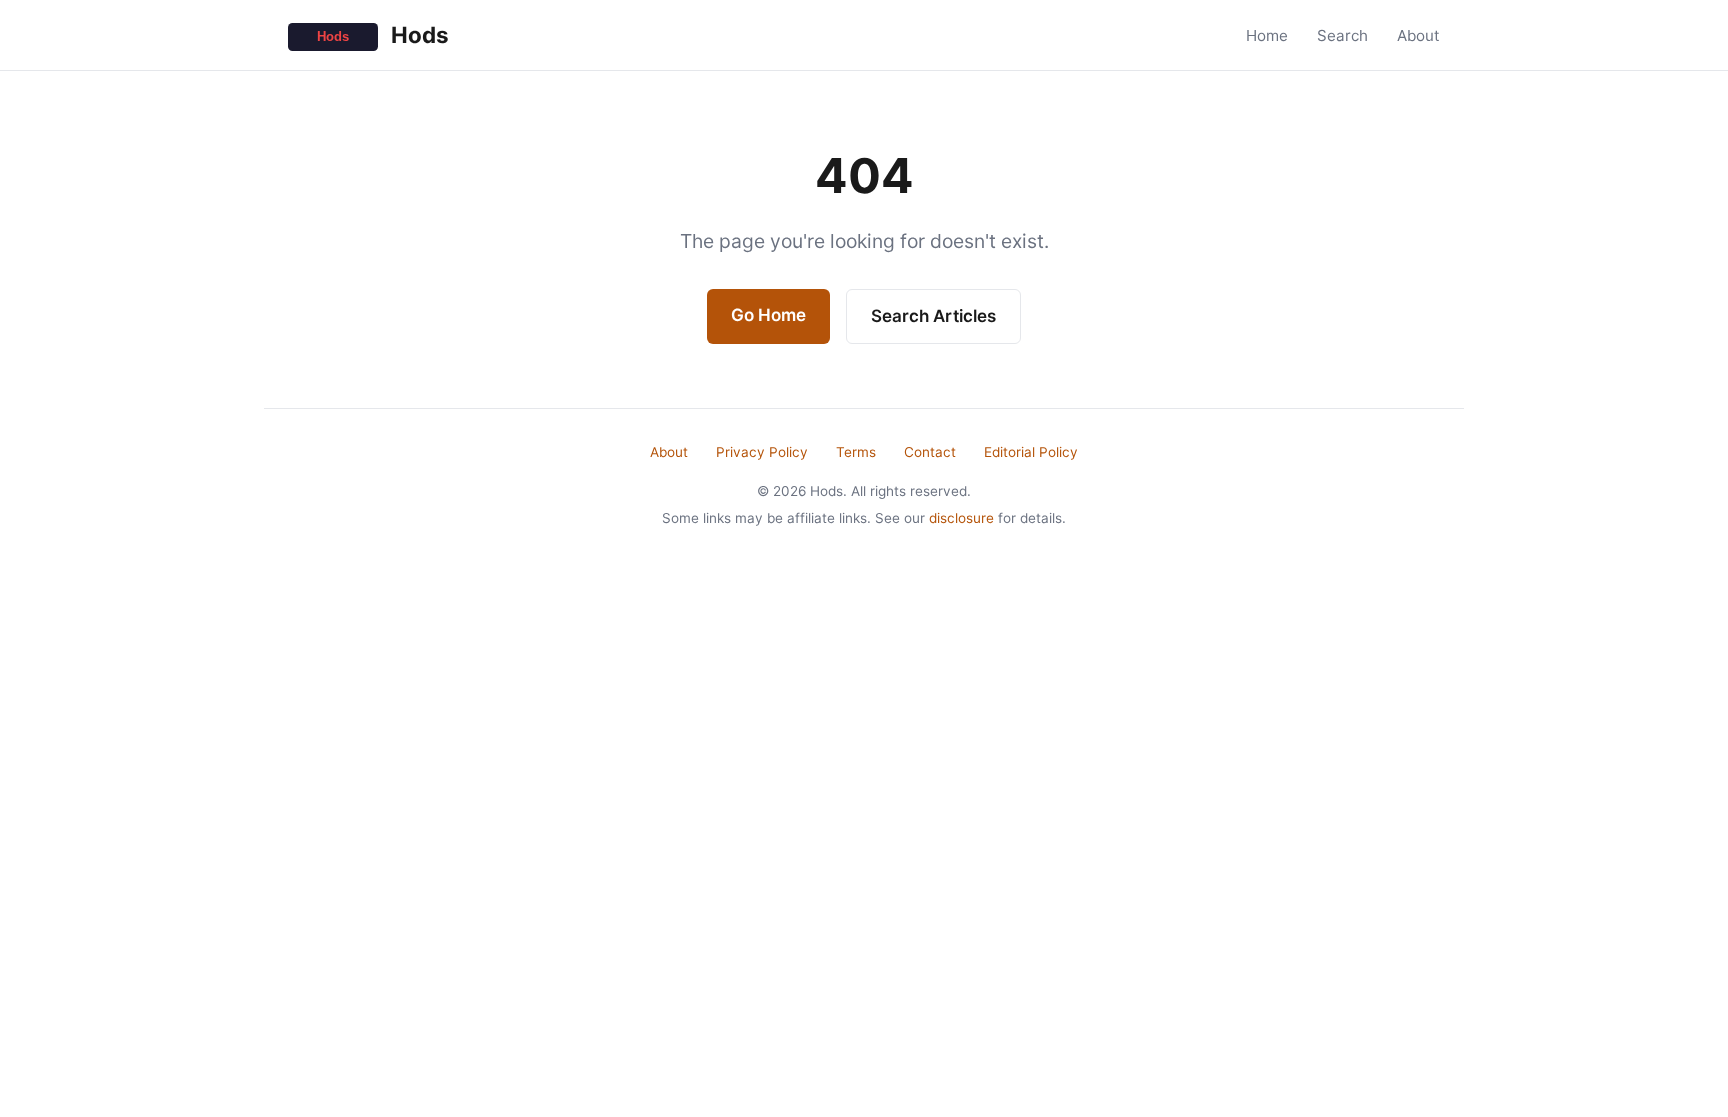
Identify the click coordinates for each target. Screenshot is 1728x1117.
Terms (856, 452)
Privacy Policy (762, 452)
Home (1267, 35)
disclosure (961, 518)
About (1418, 35)
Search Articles (933, 316)
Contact (930, 452)
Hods (417, 34)
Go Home (768, 315)
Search (1342, 35)
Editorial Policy (1031, 452)
